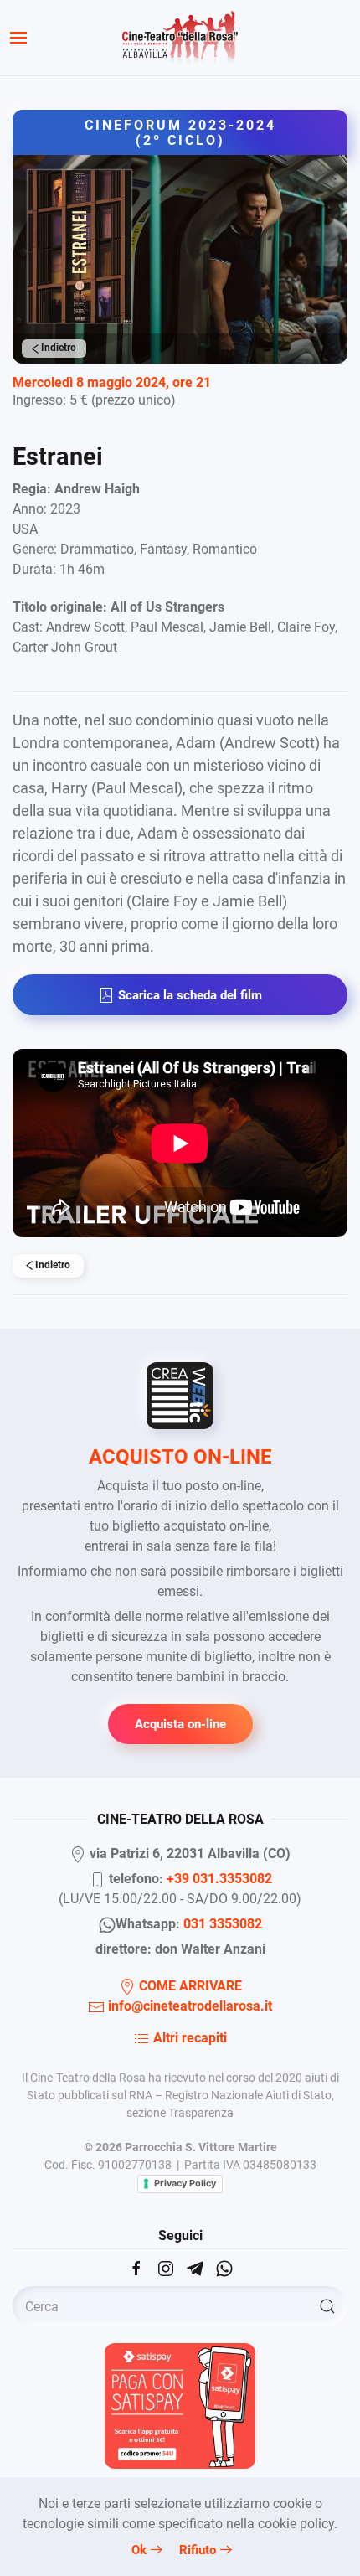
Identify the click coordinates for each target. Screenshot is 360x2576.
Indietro (57, 348)
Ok (139, 2550)
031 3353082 (223, 1924)
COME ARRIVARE (189, 1986)
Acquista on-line (180, 1724)
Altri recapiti (188, 2038)
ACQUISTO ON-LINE (180, 1457)
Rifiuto (198, 2550)
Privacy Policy (185, 2183)
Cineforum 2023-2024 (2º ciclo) (180, 133)
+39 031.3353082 (219, 1879)
